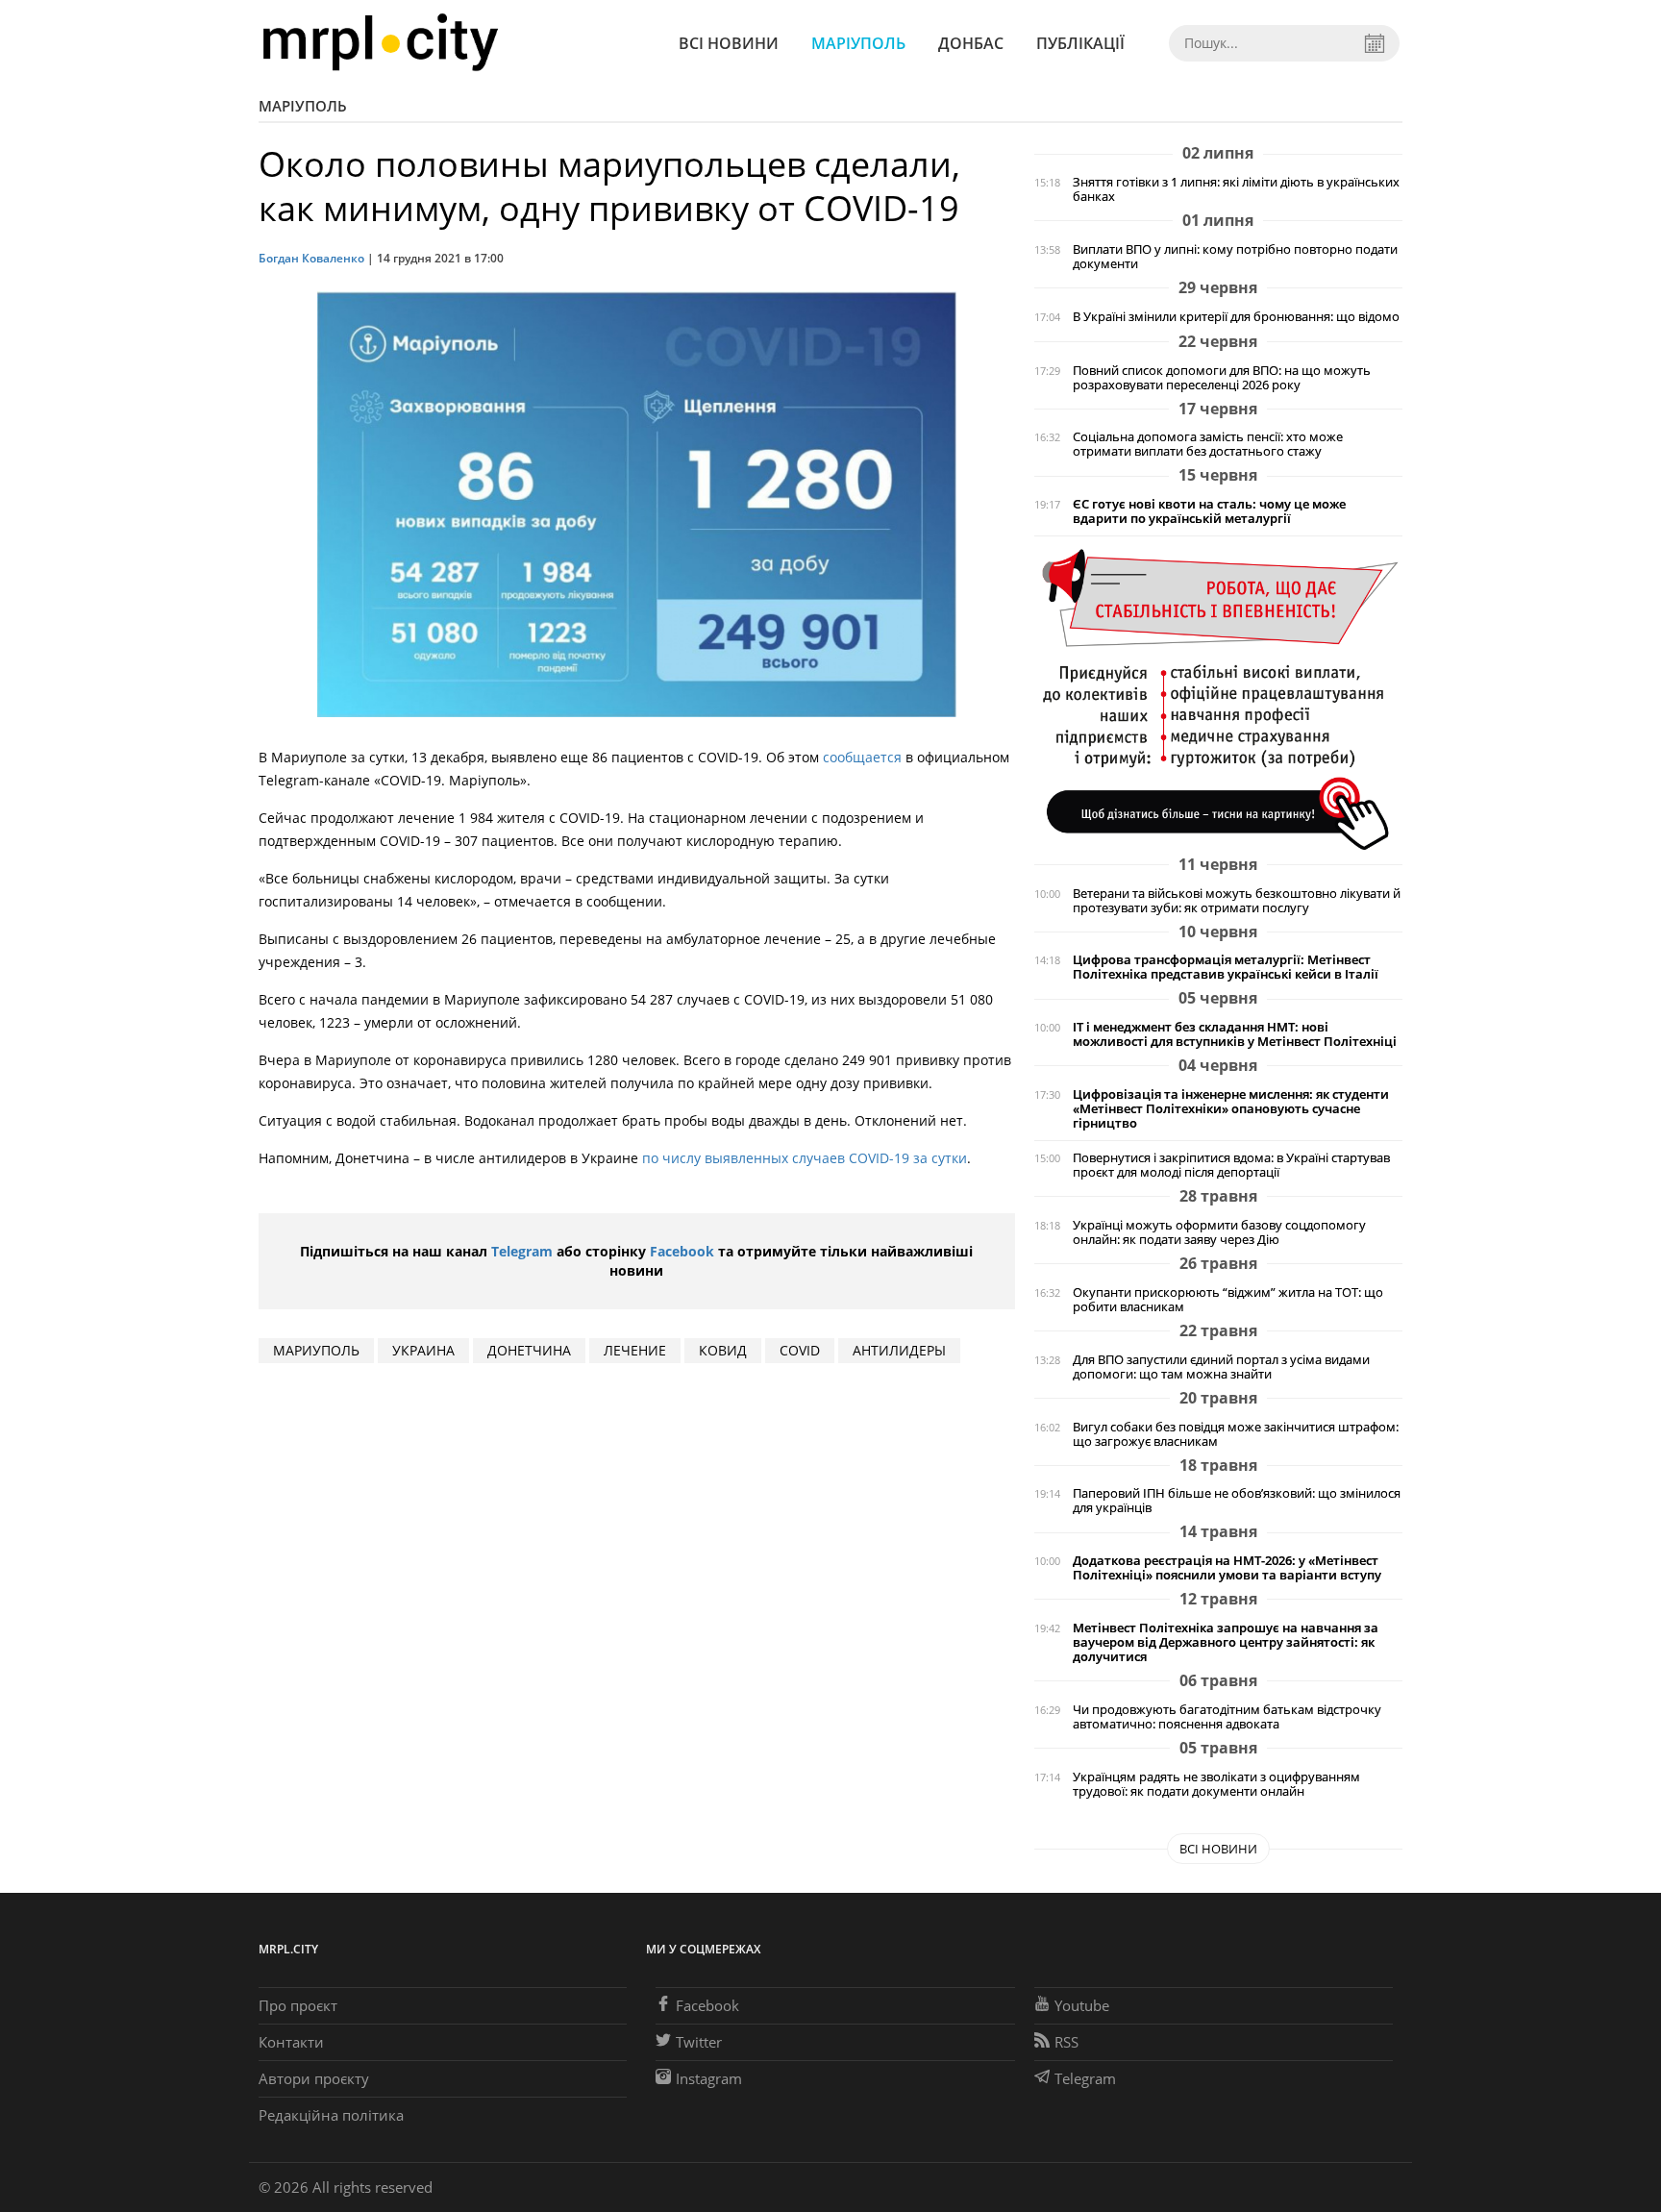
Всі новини (729, 43)
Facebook (682, 1251)
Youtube (1082, 2005)
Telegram (522, 1251)
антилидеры (899, 1350)
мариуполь (316, 1350)
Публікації (1080, 43)
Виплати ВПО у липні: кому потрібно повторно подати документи (1235, 257)
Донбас (971, 43)
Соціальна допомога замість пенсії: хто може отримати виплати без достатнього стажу (1208, 444)
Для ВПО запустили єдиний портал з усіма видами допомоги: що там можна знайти (1221, 1367)
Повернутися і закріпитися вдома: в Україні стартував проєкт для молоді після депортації (1231, 1165)
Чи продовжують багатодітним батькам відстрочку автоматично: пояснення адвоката (1227, 1717)
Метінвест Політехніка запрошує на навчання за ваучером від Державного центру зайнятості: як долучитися (1226, 1642)
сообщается (862, 757)
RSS (1066, 2042)
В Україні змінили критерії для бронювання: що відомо (1236, 317)
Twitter (699, 2042)
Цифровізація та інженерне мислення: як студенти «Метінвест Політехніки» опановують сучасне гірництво (1231, 1109)
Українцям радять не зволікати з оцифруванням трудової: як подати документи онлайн (1216, 1784)
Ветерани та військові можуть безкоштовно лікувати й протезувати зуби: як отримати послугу (1237, 901)
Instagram (709, 2078)
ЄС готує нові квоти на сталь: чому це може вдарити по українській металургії (1209, 511)
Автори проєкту (314, 2078)
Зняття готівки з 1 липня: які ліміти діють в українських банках (1236, 189)
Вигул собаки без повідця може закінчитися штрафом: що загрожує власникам (1236, 1434)
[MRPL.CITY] (380, 43)
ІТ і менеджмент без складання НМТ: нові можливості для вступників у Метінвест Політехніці (1235, 1034)
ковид (723, 1350)
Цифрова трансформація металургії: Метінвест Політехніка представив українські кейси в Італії (1226, 967)
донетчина (529, 1350)
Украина (423, 1350)
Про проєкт (298, 2005)
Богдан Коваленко (311, 258)
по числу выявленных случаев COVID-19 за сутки (805, 1158)
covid (800, 1350)
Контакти (291, 2042)
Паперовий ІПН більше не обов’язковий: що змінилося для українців (1237, 1501)
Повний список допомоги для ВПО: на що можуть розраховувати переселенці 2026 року (1222, 378)
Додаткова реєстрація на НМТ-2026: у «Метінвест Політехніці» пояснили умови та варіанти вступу (1227, 1568)
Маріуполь (858, 43)
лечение (635, 1350)
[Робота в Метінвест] (1218, 698)
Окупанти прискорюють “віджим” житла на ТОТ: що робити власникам (1228, 1300)
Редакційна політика (331, 2115)
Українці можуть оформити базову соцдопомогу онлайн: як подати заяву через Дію (1219, 1232)
